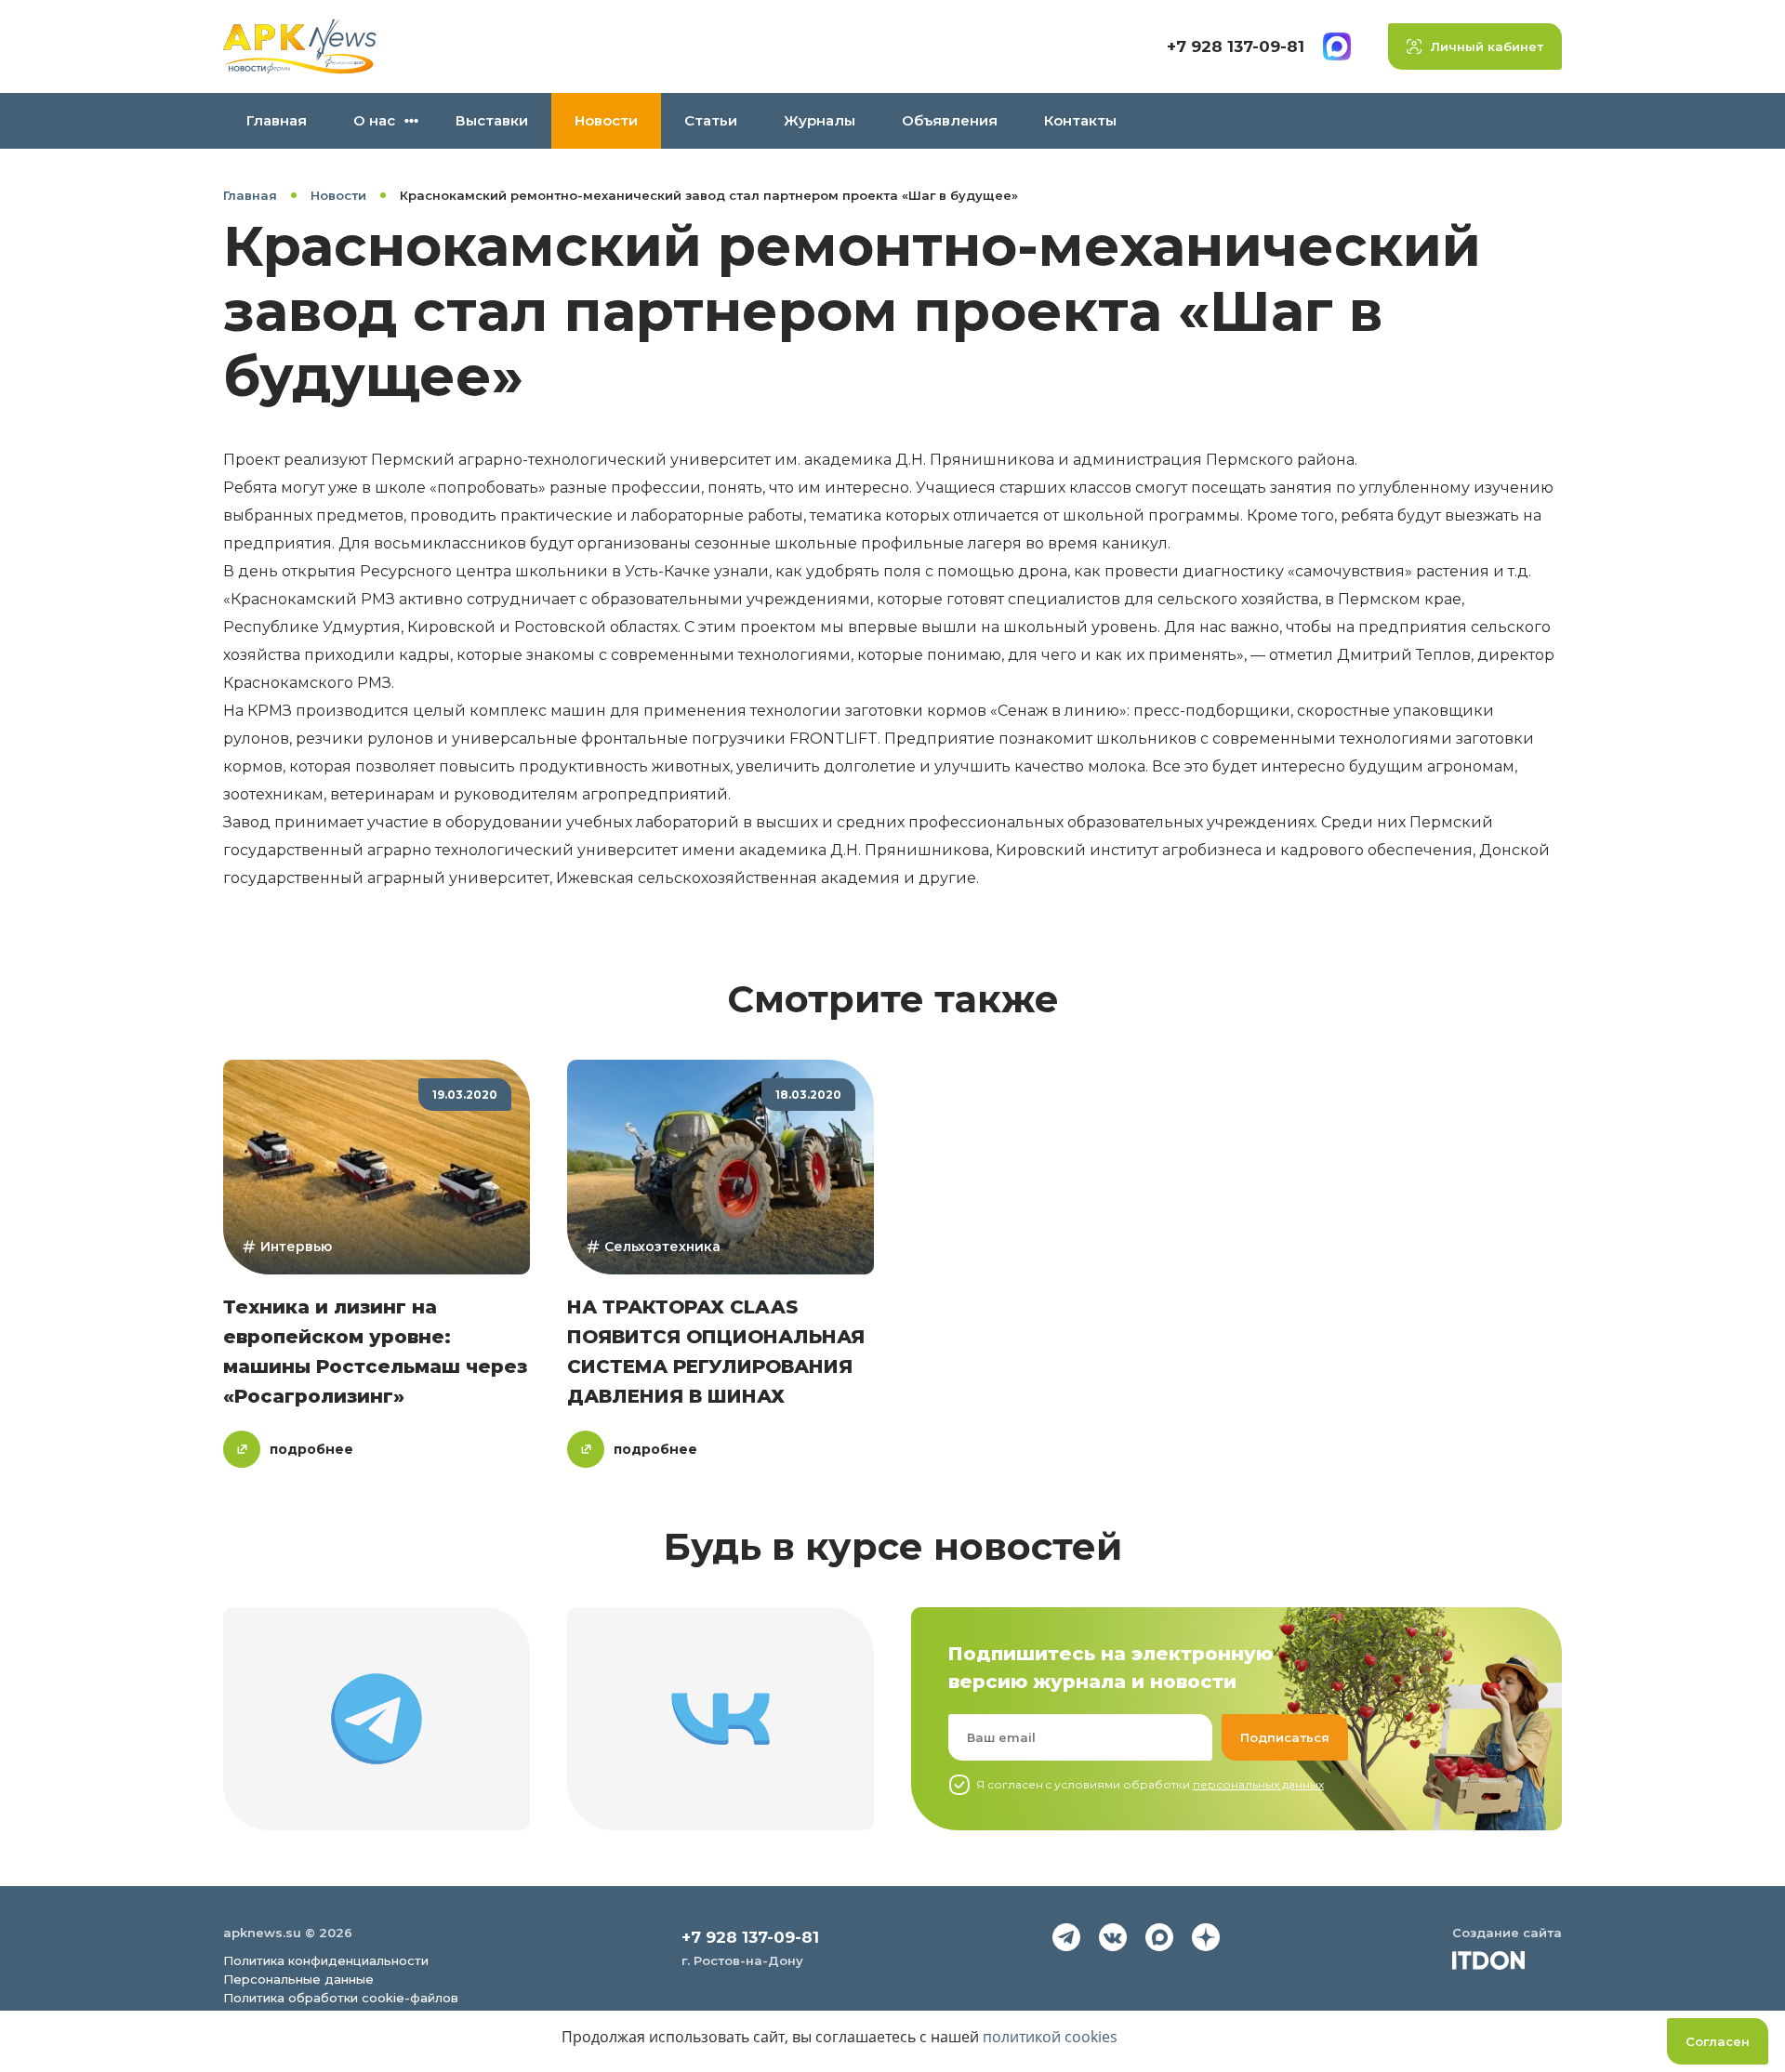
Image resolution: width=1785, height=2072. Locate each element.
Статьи (711, 120)
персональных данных (1258, 1784)
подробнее (311, 1449)
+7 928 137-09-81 (1236, 46)
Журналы (820, 120)
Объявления (950, 120)
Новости (606, 120)
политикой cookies (1050, 2037)
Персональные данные (298, 1979)
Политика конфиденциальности (326, 1960)
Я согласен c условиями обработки (1150, 1784)
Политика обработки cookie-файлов (341, 1998)
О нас (374, 120)
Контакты (1080, 120)
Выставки (492, 120)
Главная (277, 120)
